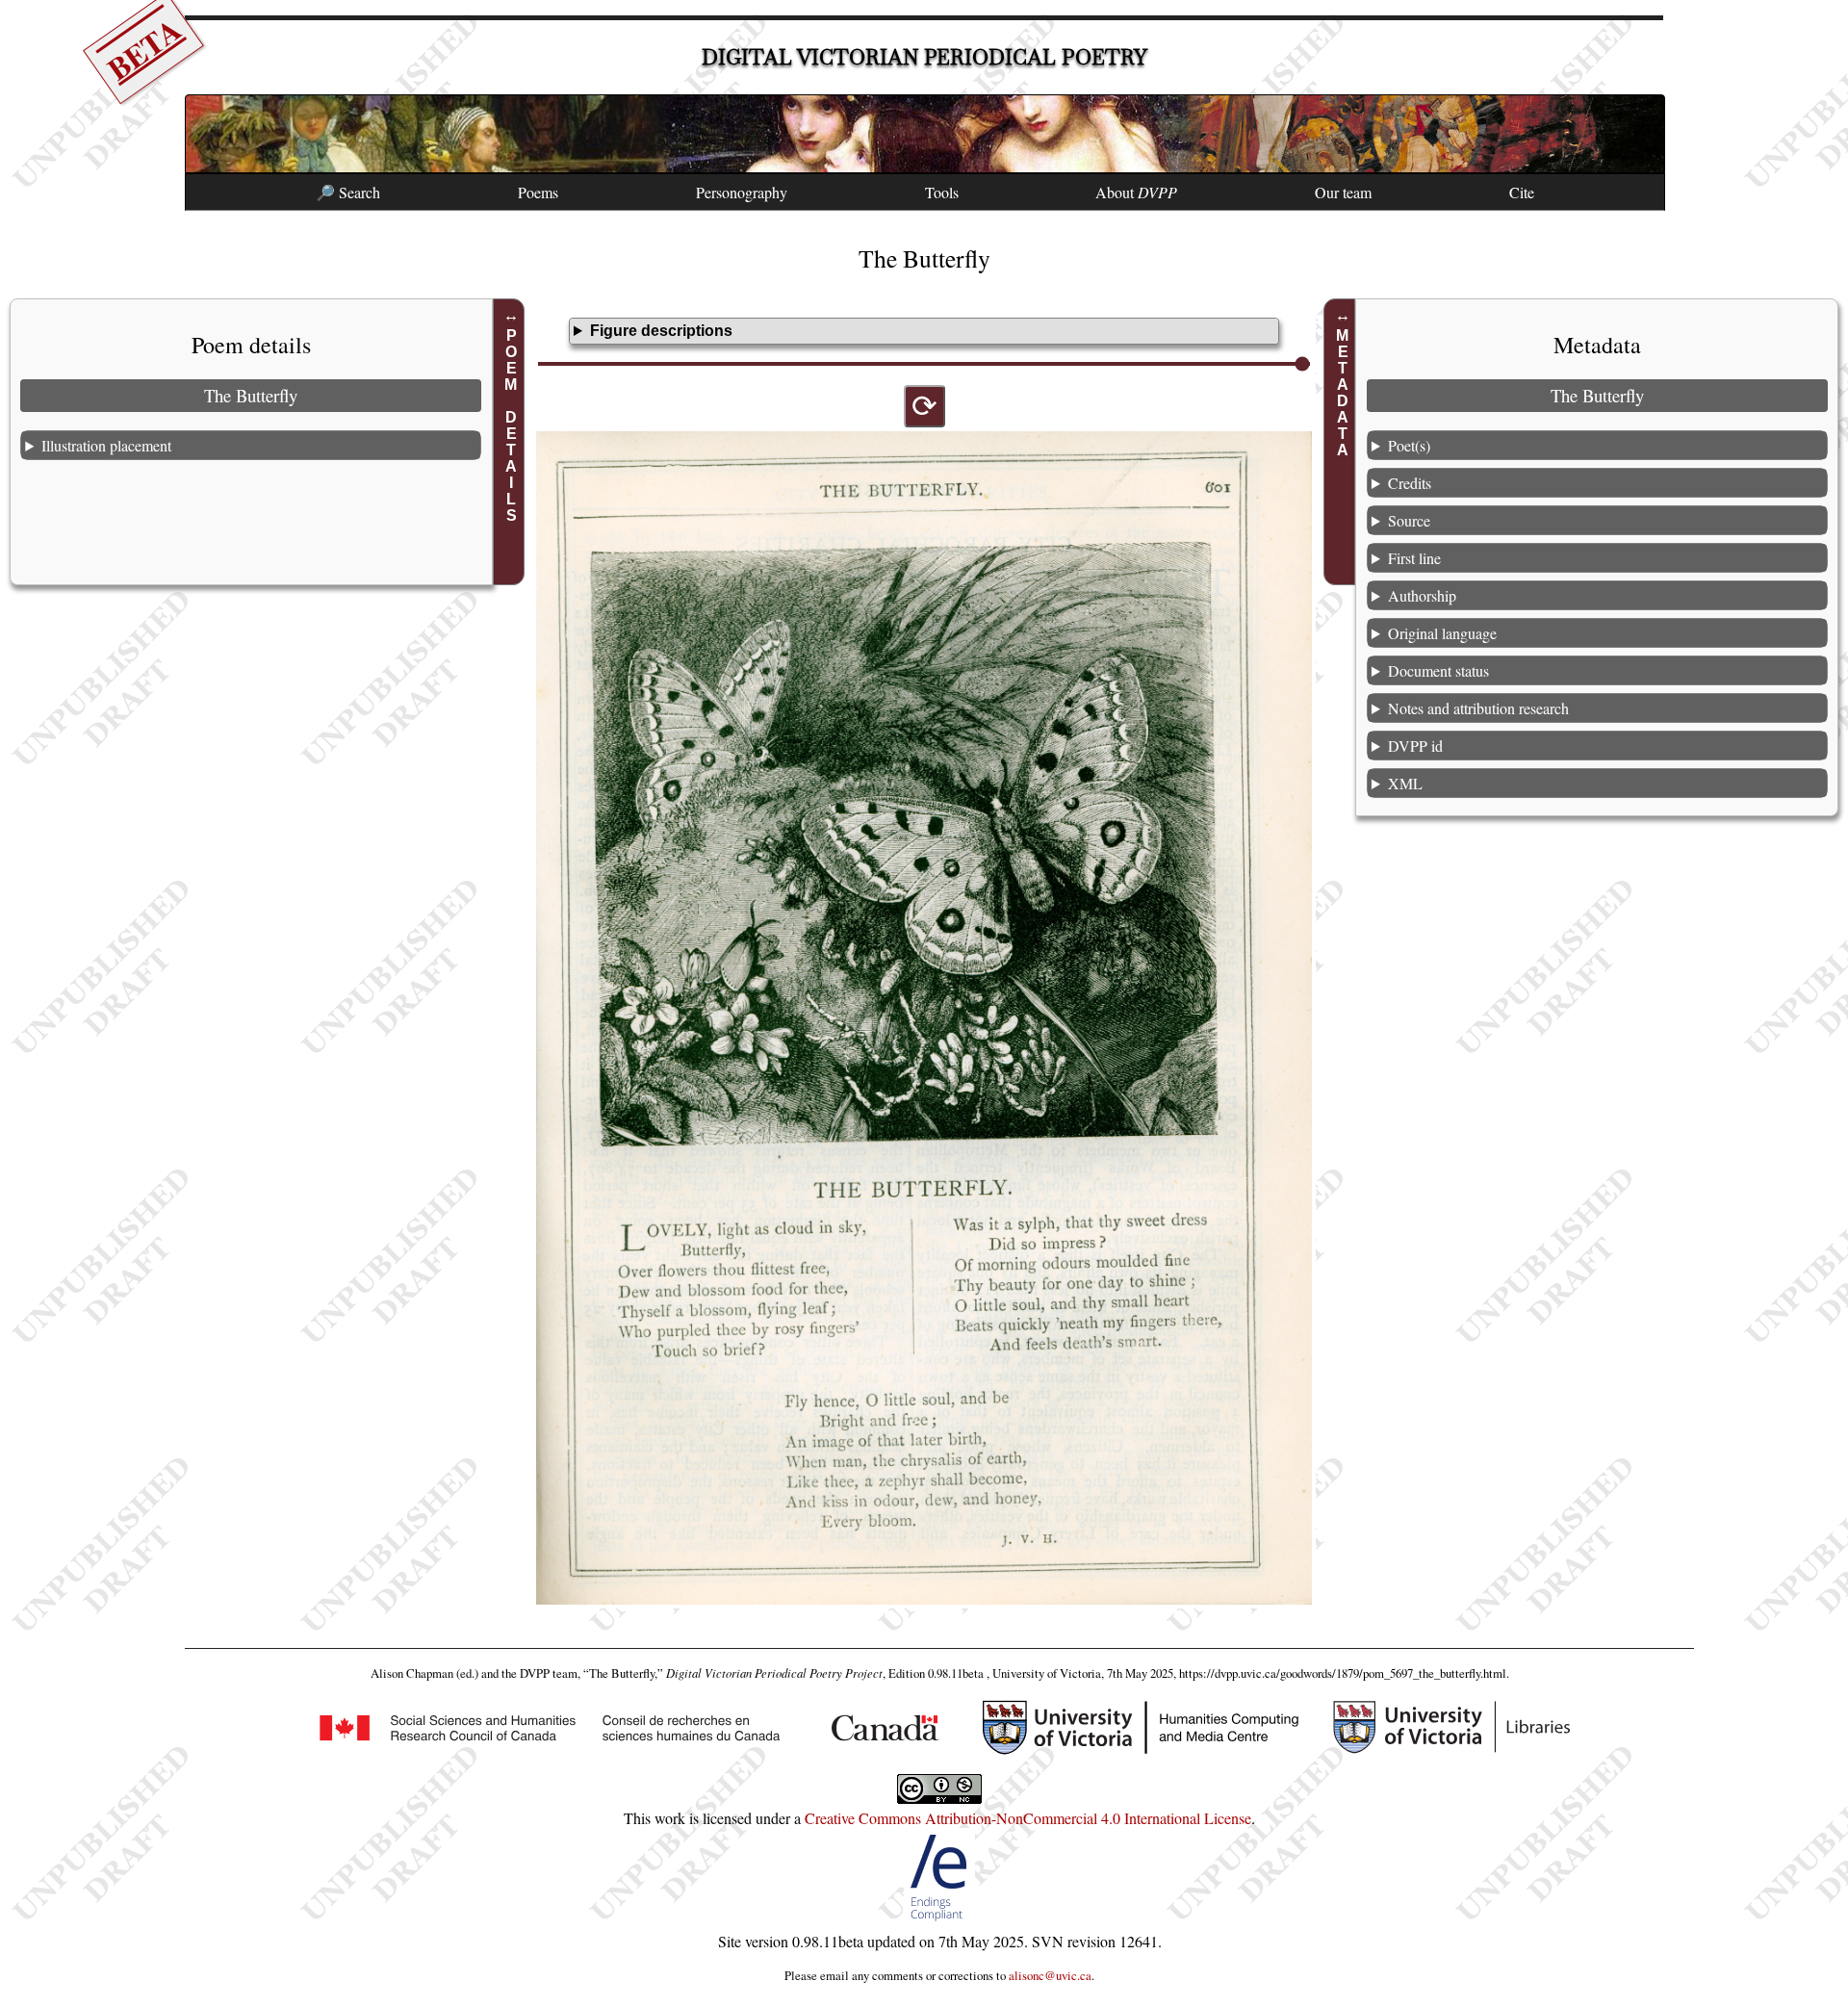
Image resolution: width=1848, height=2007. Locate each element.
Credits (1410, 483)
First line (1414, 558)
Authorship (1422, 595)
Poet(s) (1409, 445)
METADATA (1342, 393)
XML (1405, 783)
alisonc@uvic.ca (1050, 1975)
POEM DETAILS (512, 425)
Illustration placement (106, 445)
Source (1409, 520)
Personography (742, 192)
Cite (1522, 192)
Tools (942, 192)
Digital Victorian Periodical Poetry (924, 57)
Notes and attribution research (1478, 708)
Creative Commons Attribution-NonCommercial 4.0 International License (1028, 1818)
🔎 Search (348, 192)
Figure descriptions (661, 331)
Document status (1438, 670)
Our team (1343, 192)
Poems (538, 192)
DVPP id (1415, 746)
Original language (1442, 633)
